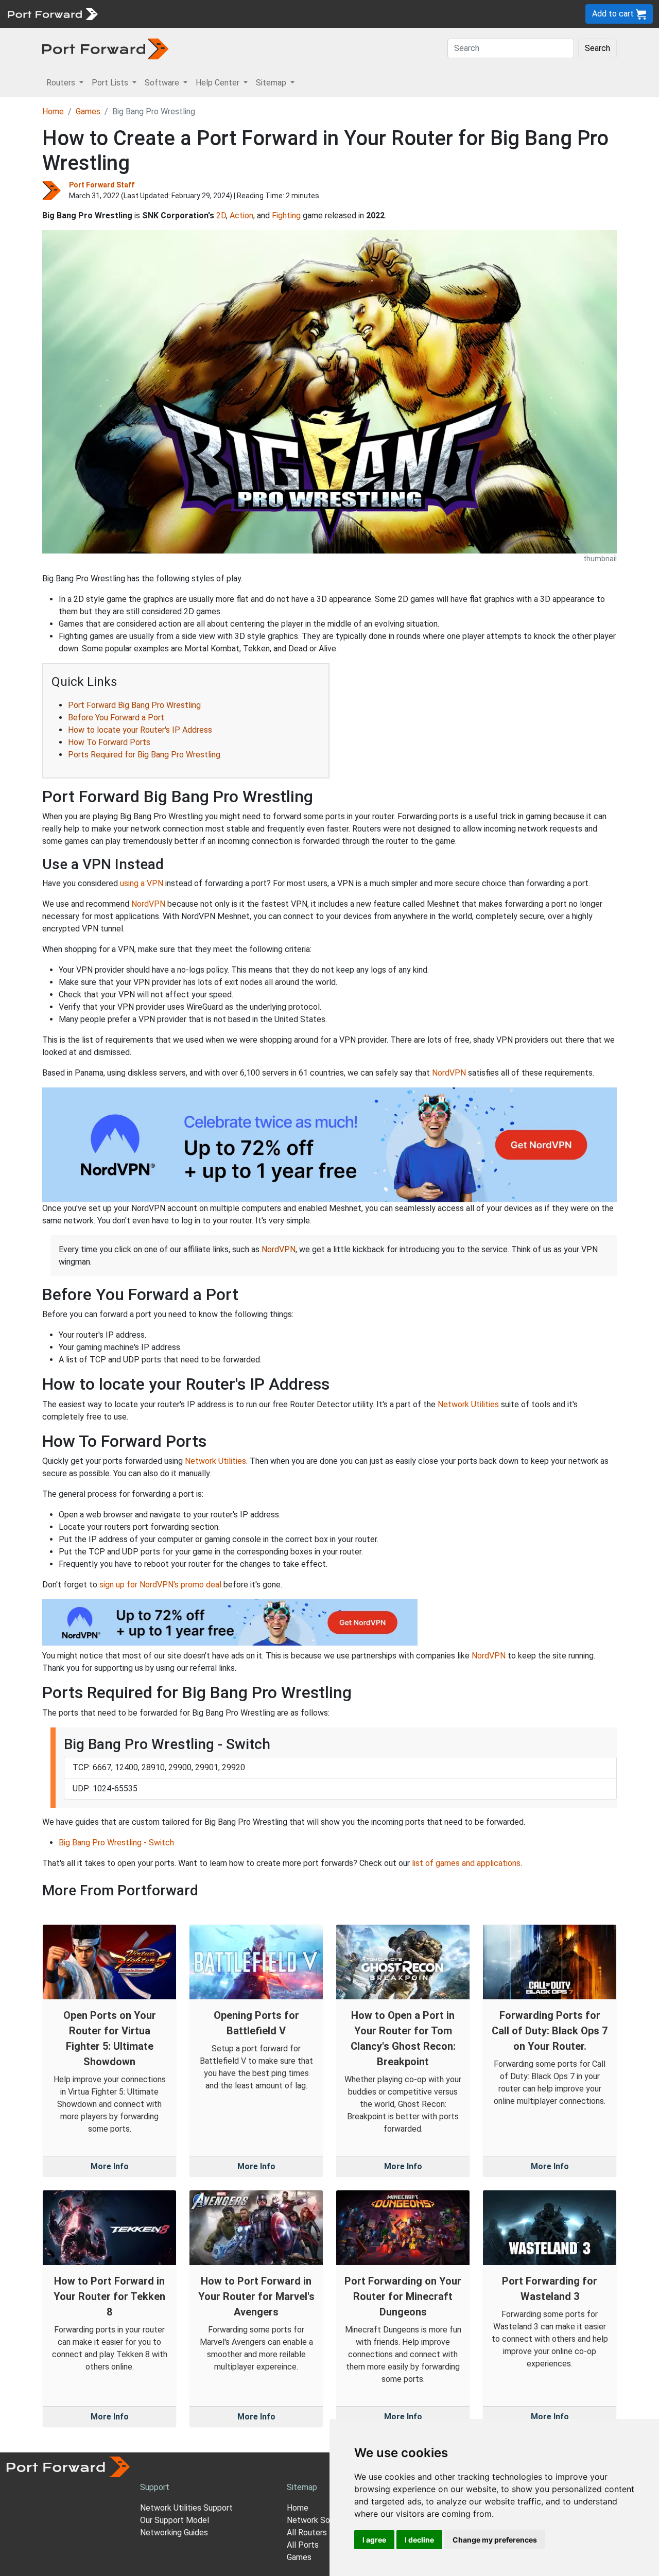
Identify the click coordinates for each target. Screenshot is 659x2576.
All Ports (303, 2545)
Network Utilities (468, 1404)
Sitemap (319, 14)
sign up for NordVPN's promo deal (160, 1585)
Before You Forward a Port (116, 718)
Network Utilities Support (186, 2508)
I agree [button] (374, 2540)
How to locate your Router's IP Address (140, 730)
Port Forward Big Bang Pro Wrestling (134, 705)
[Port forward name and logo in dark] (105, 48)
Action (241, 215)
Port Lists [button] (111, 83)
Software (226, 14)
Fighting (286, 215)
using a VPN (142, 883)
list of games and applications (466, 1863)
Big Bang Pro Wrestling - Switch (116, 1843)
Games (88, 111)
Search (597, 48)
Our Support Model (175, 2520)
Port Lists (183, 14)
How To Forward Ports (109, 742)
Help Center (274, 14)
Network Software (321, 2520)
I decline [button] (419, 2540)
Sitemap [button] (272, 83)
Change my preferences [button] (495, 2540)
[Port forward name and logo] (52, 13)
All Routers (307, 2532)
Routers (142, 14)
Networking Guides (174, 2532)
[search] (348, 14)
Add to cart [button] (614, 14)
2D (221, 215)
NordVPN (148, 904)
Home (53, 111)
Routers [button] (62, 83)
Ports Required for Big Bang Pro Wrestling (144, 755)
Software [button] (163, 83)
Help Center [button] (219, 83)
